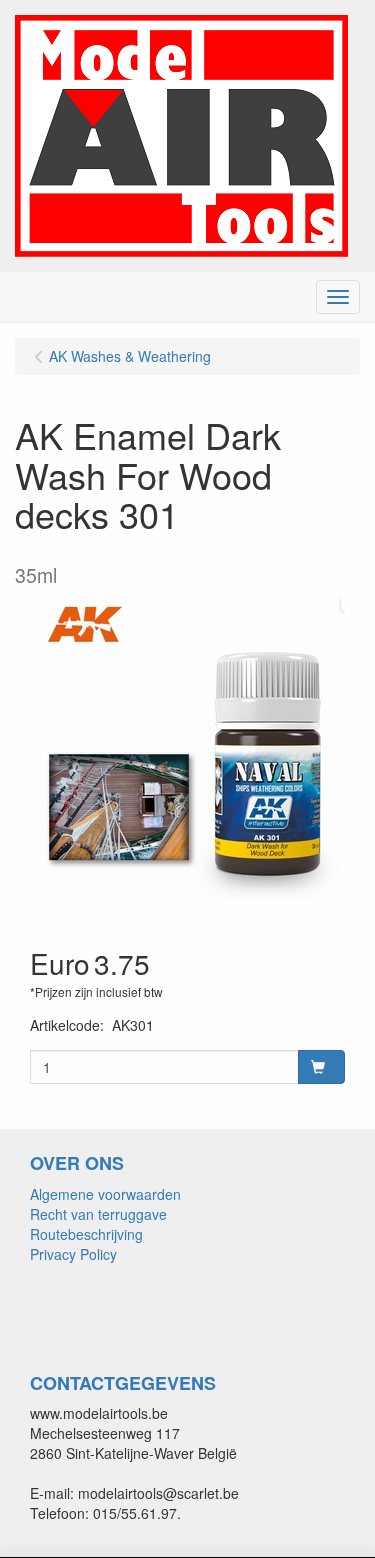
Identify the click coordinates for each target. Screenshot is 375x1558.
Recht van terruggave (98, 1214)
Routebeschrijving (86, 1234)
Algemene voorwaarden (105, 1194)
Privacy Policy (73, 1254)
